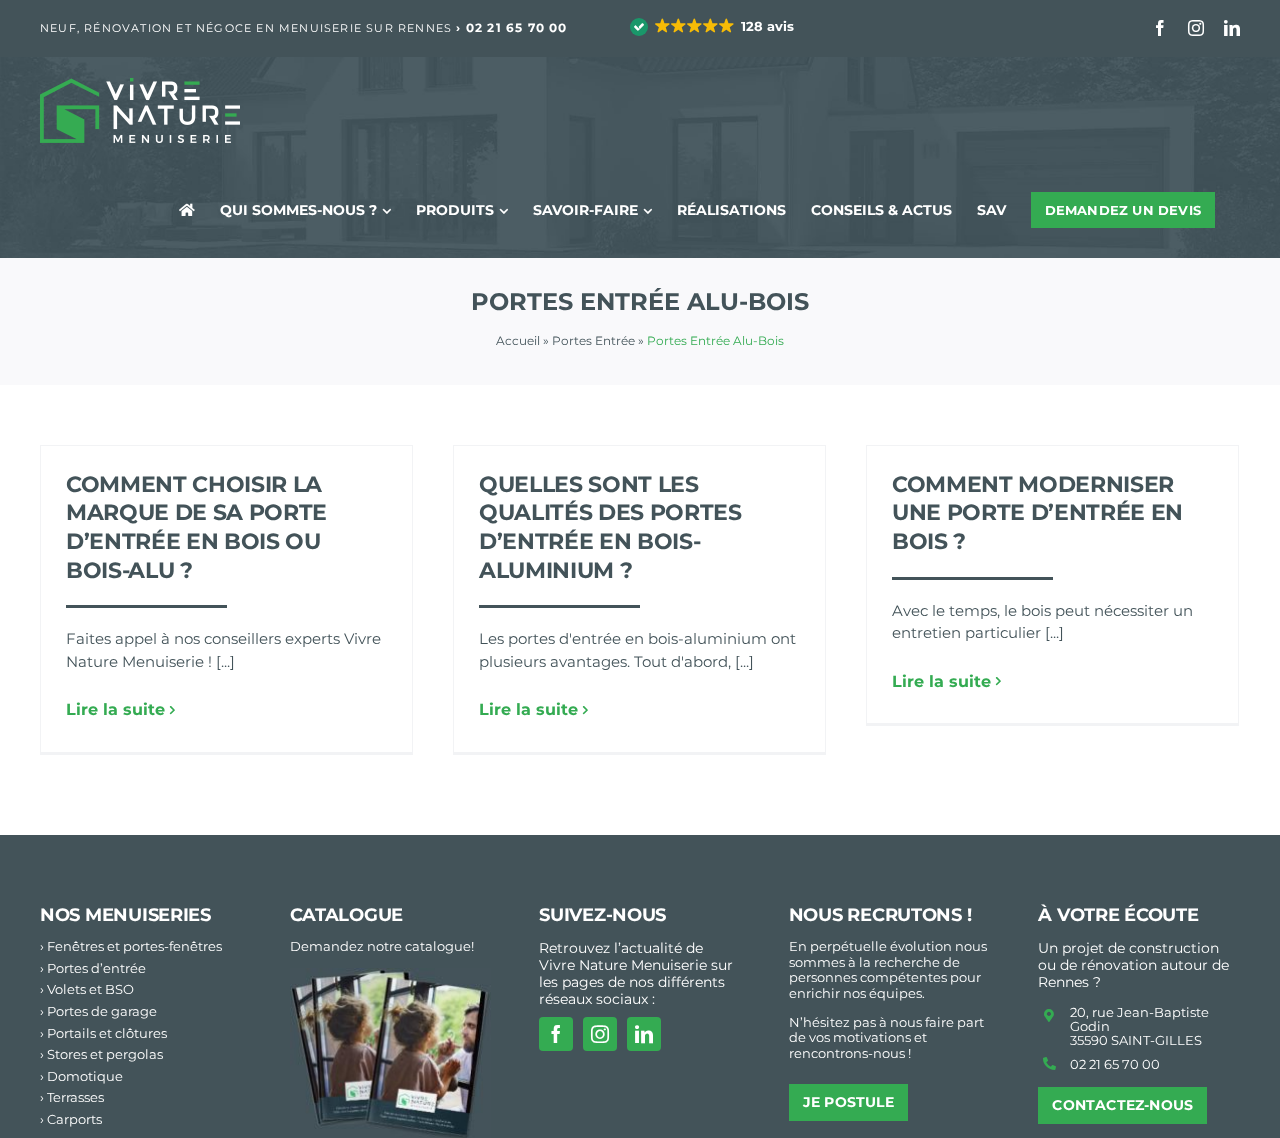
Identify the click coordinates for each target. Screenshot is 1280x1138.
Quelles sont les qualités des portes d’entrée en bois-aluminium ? (610, 527)
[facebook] (556, 1034)
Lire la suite (115, 709)
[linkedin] (644, 1034)
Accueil (518, 340)
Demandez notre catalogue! (382, 946)
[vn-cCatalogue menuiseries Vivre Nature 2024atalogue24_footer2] (391, 975)
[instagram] (600, 1034)
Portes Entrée (593, 340)
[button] (713, 27)
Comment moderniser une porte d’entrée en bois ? (1037, 513)
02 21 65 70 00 (517, 27)
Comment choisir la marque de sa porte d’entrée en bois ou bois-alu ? (196, 527)
